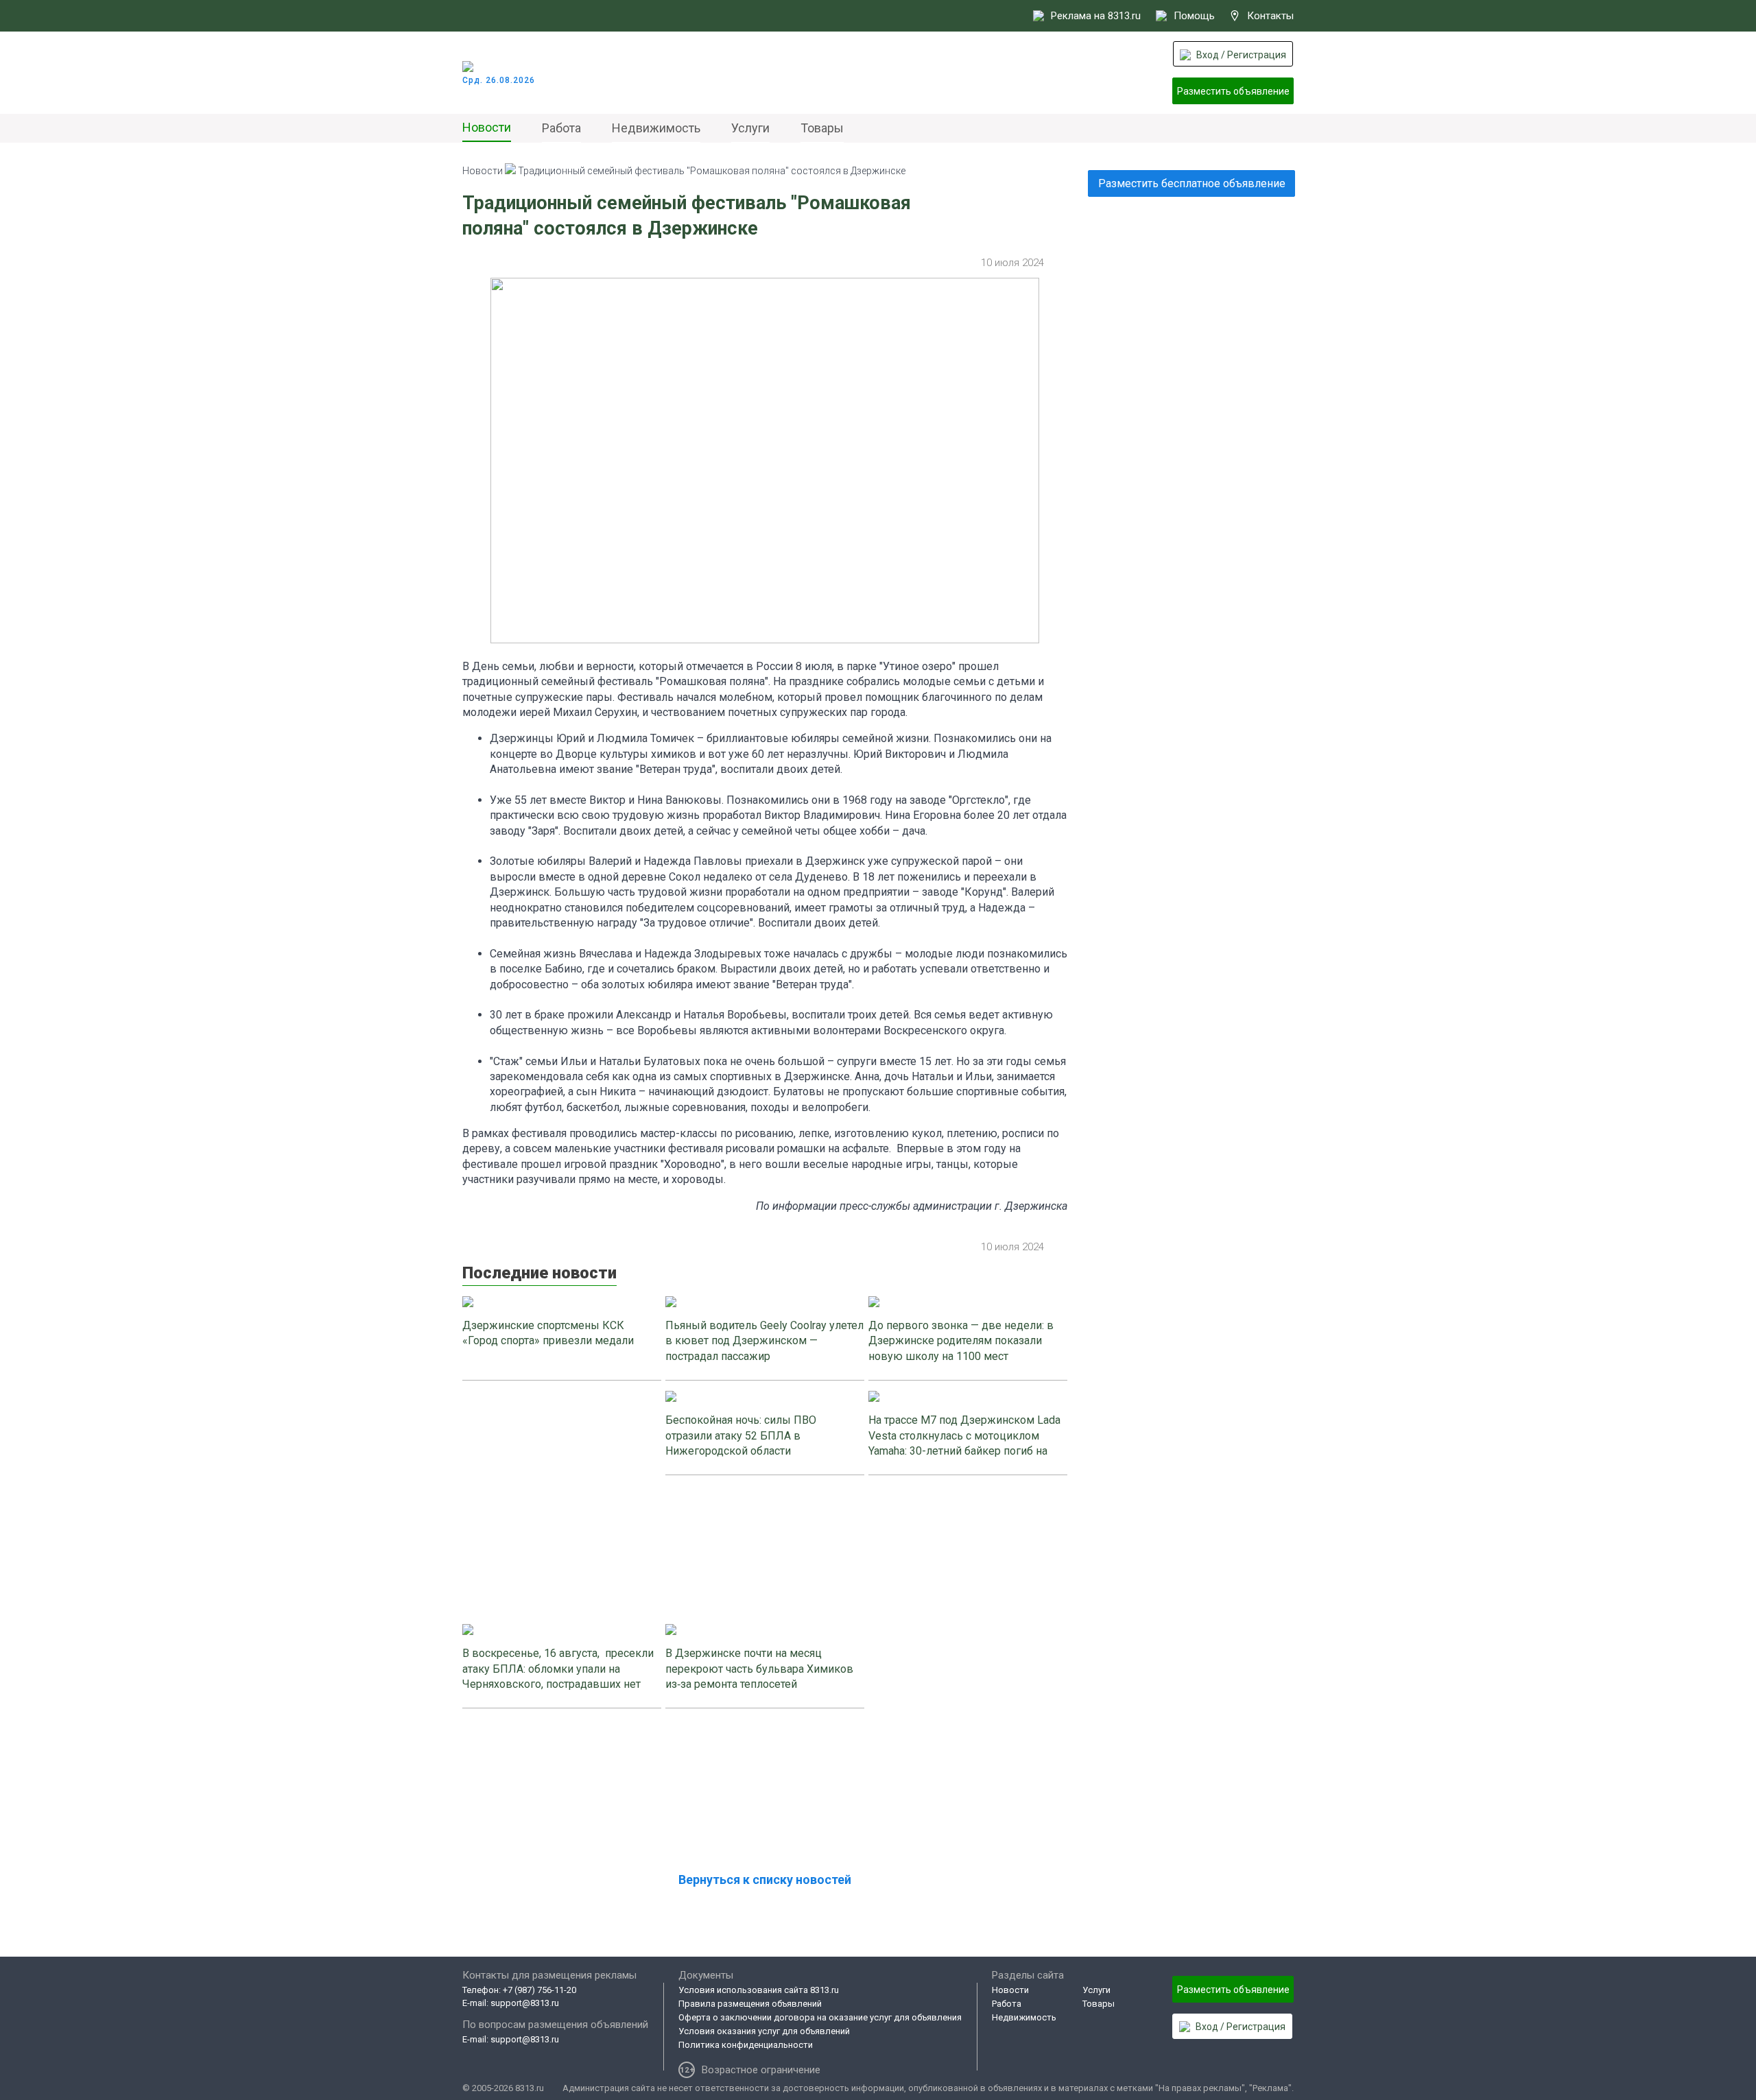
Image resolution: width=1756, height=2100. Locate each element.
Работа (561, 128)
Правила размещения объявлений (750, 2004)
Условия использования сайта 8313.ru (759, 1990)
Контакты (1270, 16)
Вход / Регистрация (1241, 55)
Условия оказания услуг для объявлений (764, 2031)
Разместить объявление (1233, 91)
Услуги (750, 128)
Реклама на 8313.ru (1096, 16)
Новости (487, 127)
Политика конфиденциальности (746, 2045)
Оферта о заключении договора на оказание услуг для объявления (820, 2017)
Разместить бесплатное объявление (1192, 183)
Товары (822, 128)
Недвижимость (656, 128)
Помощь (1194, 16)
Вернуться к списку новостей (765, 1880)
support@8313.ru (525, 2003)
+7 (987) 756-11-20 (539, 1990)
